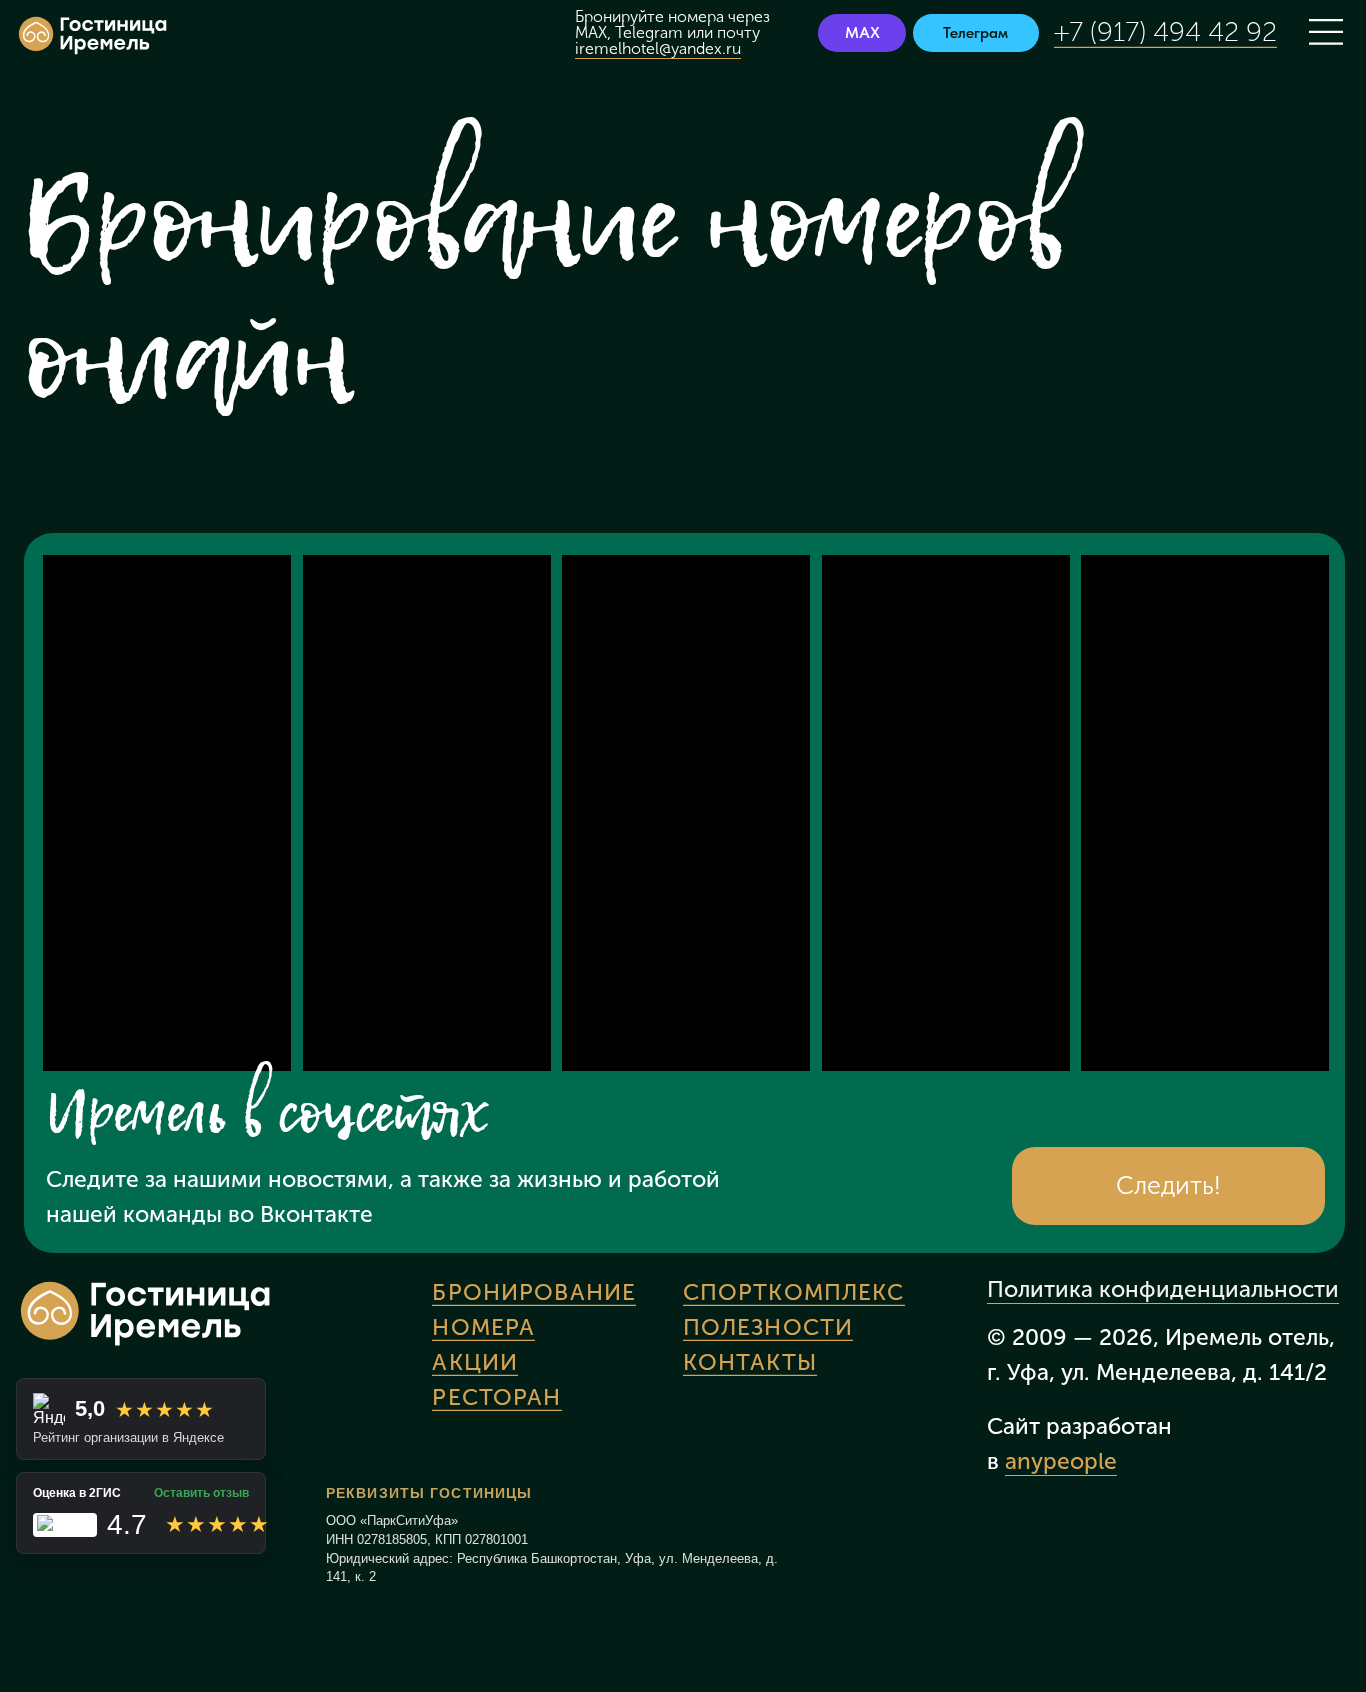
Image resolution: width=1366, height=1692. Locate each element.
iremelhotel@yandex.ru (658, 48)
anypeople (1061, 1461)
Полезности (768, 1327)
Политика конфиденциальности (1163, 1289)
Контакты (750, 1362)
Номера (483, 1327)
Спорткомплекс (794, 1292)
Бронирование (534, 1292)
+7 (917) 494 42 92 (1165, 31)
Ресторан (496, 1397)
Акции (475, 1362)
